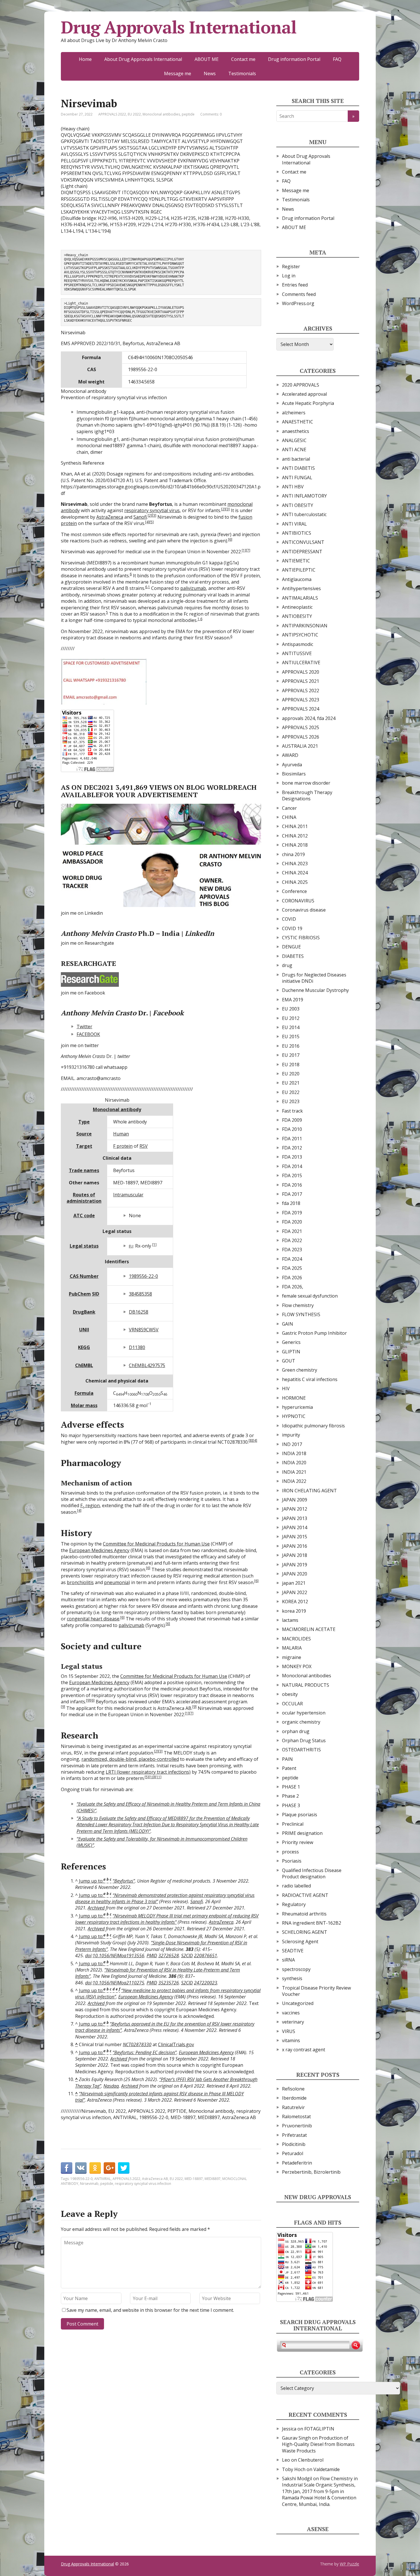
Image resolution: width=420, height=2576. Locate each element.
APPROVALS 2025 (301, 727)
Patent (289, 1768)
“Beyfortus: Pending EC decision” (145, 2052)
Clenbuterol (311, 2460)
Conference (294, 891)
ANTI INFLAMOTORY (304, 496)
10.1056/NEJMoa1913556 (118, 1956)
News (210, 73)
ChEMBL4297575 (147, 1365)
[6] (230, 539)
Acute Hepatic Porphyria (308, 403)
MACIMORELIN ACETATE (309, 1629)
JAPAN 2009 (295, 1500)
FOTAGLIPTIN (319, 2429)
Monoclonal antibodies (161, 114)
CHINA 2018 (295, 845)
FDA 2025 (292, 1268)
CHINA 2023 (295, 864)
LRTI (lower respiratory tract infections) (148, 1772)
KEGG (84, 1347)
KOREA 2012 (295, 1602)
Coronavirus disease (304, 910)
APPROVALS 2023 (301, 700)
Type (84, 1122)
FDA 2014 (292, 1166)
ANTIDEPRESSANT (302, 552)
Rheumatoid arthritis (304, 1914)
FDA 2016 (292, 1185)
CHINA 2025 (295, 882)
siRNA (288, 1960)
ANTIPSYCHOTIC (300, 635)
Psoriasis (292, 1861)
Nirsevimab (89, 2184)
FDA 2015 (292, 1175)
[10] (152, 1777)
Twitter (84, 1027)
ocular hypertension (304, 1713)
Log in (289, 276)
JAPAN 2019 (295, 1565)
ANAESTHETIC (298, 422)
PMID (152, 1956)
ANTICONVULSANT (303, 542)
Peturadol (293, 2153)
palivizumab (193, 588)
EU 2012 (291, 1018)
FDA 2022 (292, 1240)
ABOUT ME (207, 59)
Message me (178, 73)
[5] (152, 522)
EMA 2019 (293, 1000)
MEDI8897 (213, 2179)
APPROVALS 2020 (301, 672)
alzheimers (294, 413)
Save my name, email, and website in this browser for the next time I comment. (150, 2310)
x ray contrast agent (304, 2050)
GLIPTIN (291, 1352)
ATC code (84, 1216)
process (290, 1852)
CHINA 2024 (295, 873)
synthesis (292, 1978)
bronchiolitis (80, 1582)
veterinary (293, 2022)
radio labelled (296, 1886)
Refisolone (293, 2089)
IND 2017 (292, 1444)
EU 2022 (134, 114)
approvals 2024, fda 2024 (309, 718)
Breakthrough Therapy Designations (307, 795)
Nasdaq (111, 2086)
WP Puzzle (349, 2564)
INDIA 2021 (294, 1472)
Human (121, 1134)
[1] (244, 550)
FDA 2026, (293, 1287)
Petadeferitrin (297, 2163)
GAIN (288, 1324)
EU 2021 (291, 1083)
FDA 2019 (292, 1213)
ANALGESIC (294, 440)
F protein (123, 1146)
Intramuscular (128, 1195)
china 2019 (293, 854)
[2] (223, 509)
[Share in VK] (81, 2168)
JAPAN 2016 (295, 1546)
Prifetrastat (294, 2135)
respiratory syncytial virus (152, 510)
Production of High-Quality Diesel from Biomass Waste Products (318, 2444)
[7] (248, 550)
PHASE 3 (291, 1805)
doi (88, 1956)
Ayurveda (292, 765)
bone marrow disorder (306, 783)
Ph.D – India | (137, 933)
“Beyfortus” (124, 1881)
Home (85, 59)
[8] (251, 1440)
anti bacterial (296, 459)
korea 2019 (294, 1611)
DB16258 (139, 1312)
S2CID (187, 1956)
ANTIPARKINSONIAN (305, 626)
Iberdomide (294, 2098)
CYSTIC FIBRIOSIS (301, 938)
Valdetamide (327, 2469)
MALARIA (292, 1648)
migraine (292, 1657)
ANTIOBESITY (297, 616)
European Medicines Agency (99, 1550)
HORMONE (294, 1398)
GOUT (289, 1361)
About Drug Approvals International (143, 59)
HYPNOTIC (294, 1416)
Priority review (298, 1842)
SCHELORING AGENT (305, 1932)
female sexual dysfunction (310, 1296)
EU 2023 (291, 1101)
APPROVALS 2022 (112, 114)
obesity (290, 1694)
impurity (291, 1435)
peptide (188, 114)
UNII (84, 1330)
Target (84, 1146)
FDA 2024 (292, 1259)
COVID (289, 919)
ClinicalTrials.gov (176, 2044)
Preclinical (293, 1824)
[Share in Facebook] (67, 2168)
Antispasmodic (298, 644)
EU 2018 (291, 1065)
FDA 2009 (292, 1120)
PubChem (80, 1294)
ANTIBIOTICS (297, 533)
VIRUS (289, 2031)
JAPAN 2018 (295, 1555)
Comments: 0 (211, 114)
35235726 (169, 1983)
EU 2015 (291, 1037)
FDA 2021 (292, 1231)
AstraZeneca (110, 517)
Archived (96, 1908)
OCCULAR (292, 1704)
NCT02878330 (137, 2044)
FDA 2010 (292, 1129)
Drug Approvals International (179, 27)
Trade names (84, 1170)
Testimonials (242, 73)
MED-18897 (194, 2179)
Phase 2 (290, 1796)
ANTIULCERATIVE (301, 663)
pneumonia (116, 1582)
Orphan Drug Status (304, 1740)
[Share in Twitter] (124, 2168)
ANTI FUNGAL (297, 478)
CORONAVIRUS (298, 901)
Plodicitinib (294, 2144)
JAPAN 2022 (295, 1592)
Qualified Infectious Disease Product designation (312, 1873)
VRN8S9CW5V (144, 1330)
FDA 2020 (292, 1222)
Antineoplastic (297, 607)
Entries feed (295, 285)
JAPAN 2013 (295, 1518)
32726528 (169, 1956)
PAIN (287, 1759)
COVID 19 (292, 928)
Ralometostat (296, 2117)
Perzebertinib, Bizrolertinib (311, 2172)
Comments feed (299, 294)
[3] (228, 509)
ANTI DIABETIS (298, 468)
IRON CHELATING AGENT (309, 1491)
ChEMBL (84, 1365)
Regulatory (294, 1904)
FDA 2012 (292, 1148)
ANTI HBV (293, 487)
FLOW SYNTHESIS (301, 1314)
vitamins (291, 2040)
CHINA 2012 (295, 836)
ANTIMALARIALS (300, 598)
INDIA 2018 (294, 1453)
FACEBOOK (88, 1034)
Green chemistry (300, 1370)
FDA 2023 (292, 1250)
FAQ (337, 59)
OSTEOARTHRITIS (301, 1750)
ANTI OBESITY (298, 505)
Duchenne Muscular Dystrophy (315, 990)
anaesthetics (296, 431)
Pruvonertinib (297, 2126)
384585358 (140, 1294)
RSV (144, 1146)
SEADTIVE (293, 1951)
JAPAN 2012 (295, 1509)
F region (90, 1505)
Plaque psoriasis (300, 1815)
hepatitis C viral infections (310, 1379)
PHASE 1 (291, 1787)
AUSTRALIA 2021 (300, 746)
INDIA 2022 (294, 1481)
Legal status (84, 1246)
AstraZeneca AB (155, 2179)
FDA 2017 (292, 1194)
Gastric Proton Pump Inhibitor (314, 1333)
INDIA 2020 (294, 1463)
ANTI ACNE (294, 449)
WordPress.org (298, 303)
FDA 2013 (292, 1157)
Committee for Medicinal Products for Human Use (156, 1544)
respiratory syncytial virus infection (143, 2184)
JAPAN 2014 (295, 1527)
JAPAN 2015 (295, 1537)
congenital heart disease (93, 1619)
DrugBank (84, 1312)
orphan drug (296, 1731)
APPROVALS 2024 (301, 709)
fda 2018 (291, 1203)
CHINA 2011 (295, 826)
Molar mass (84, 1405)
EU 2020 (291, 1074)
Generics (291, 1342)
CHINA (289, 817)
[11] (158, 1777)
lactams (290, 1620)
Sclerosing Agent (300, 1942)
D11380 (137, 1347)
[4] (147, 522)
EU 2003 (291, 1009)
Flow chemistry (298, 1305)
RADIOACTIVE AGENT (305, 1895)
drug (287, 965)
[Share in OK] (95, 2168)
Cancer (289, 808)
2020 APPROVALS (301, 385)
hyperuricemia (297, 1407)
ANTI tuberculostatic (304, 514)
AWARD (290, 755)
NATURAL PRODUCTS (306, 1685)
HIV (286, 1389)
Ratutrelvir (293, 2107)
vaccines (291, 2013)
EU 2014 (291, 1027)
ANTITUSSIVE (297, 653)
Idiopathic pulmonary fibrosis (313, 1426)
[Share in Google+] (109, 2168)
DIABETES (293, 956)
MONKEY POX (297, 1666)
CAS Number (84, 1276)
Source (84, 1134)
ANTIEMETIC (296, 561)
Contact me (243, 59)
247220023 (206, 1983)
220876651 (206, 1956)
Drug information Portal (294, 59)
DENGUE (291, 947)
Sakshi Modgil (297, 2478)
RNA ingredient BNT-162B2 (312, 1923)
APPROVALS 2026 (301, 737)
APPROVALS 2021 (301, 681)
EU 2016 (291, 1046)
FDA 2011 (292, 1139)
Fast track (292, 1111)
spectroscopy (296, 1969)
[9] (88, 1700)
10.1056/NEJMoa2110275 (118, 1983)
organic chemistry (301, 1722)
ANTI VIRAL (294, 524)
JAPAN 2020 (295, 1574)
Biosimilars (294, 774)
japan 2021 (294, 1583)
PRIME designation (302, 1833)
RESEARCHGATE (88, 963)
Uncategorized (298, 2003)
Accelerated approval (304, 394)
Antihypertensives (301, 588)
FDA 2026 (292, 1278)
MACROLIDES (296, 1639)
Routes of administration (84, 1198)
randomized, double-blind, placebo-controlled (130, 1759)
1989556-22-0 (143, 1276)
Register (291, 266)
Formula (84, 1393)
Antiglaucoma (297, 579)
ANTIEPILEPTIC (299, 570)
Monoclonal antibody (117, 1109)
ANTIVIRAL (103, 2179)
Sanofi (140, 517)
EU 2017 (291, 1055)
